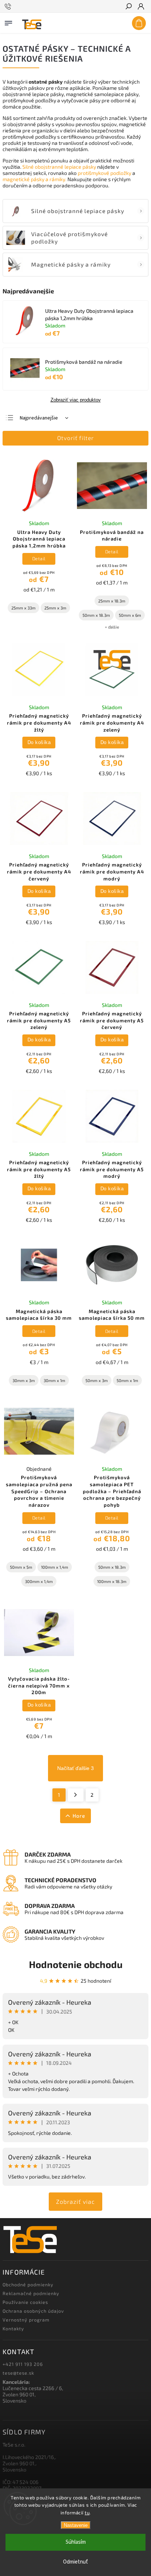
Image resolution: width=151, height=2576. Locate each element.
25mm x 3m (55, 608)
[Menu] (8, 22)
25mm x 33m (23, 608)
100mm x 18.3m (112, 1581)
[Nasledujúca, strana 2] (76, 1795)
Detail (39, 558)
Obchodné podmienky (28, 2284)
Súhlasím (76, 2542)
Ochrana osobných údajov (33, 2311)
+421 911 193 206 (23, 2364)
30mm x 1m (54, 1380)
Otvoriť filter (75, 438)
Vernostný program (26, 2320)
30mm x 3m (24, 1380)
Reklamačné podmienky (31, 2293)
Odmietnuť (75, 2562)
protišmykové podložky (104, 173)
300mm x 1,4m (39, 1581)
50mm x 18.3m (96, 615)
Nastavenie (76, 2525)
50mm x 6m (130, 615)
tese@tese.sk (18, 2373)
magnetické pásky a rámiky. (34, 179)
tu (87, 2513)
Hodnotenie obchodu (76, 1964)
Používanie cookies (25, 2302)
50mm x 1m (127, 1380)
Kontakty (13, 2328)
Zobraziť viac (75, 2201)
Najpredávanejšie (39, 418)
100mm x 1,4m (55, 1567)
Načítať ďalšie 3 (75, 1768)
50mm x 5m (21, 1567)
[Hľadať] (128, 7)
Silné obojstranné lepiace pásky (59, 167)
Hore (79, 1816)
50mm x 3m (97, 1380)
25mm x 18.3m (112, 601)
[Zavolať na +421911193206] (9, 7)
